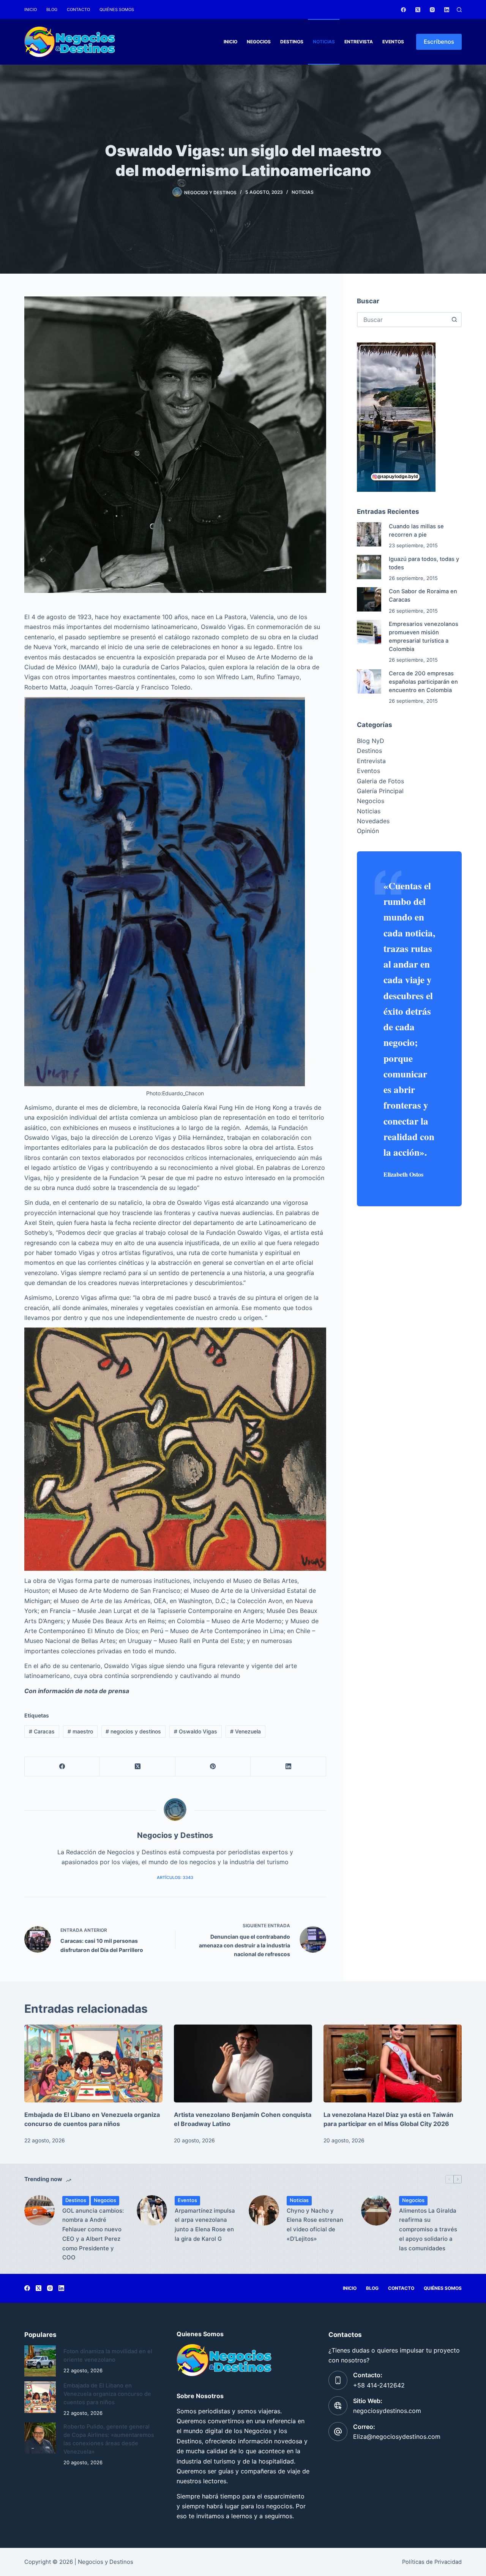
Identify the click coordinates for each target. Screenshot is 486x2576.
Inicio (31, 10)
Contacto (78, 10)
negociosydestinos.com (387, 2411)
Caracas (42, 1731)
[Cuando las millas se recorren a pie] (369, 534)
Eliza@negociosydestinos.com (397, 2437)
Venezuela (245, 1731)
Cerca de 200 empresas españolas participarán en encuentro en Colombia (423, 682)
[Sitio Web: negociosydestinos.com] (338, 2406)
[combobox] (402, 320)
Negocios (259, 42)
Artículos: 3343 (175, 1877)
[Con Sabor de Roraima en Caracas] (369, 599)
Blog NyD (371, 741)
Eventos (393, 42)
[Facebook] (403, 10)
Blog (52, 10)
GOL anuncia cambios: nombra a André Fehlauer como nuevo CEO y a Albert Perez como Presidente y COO (93, 2234)
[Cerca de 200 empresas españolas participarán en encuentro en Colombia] (369, 681)
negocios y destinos (133, 1731)
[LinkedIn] (447, 10)
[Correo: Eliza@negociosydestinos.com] (338, 2432)
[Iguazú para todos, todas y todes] (369, 567)
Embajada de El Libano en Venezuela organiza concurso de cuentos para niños (107, 2394)
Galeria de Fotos (380, 781)
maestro (80, 1731)
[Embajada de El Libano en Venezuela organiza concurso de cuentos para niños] (93, 2063)
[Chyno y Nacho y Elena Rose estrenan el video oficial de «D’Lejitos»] (264, 2210)
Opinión (368, 831)
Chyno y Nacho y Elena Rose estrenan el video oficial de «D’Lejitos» (315, 2225)
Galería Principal (380, 791)
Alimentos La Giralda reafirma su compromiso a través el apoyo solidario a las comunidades (428, 2229)
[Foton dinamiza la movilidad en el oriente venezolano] (40, 2361)
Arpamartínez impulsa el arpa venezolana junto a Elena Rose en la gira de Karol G (205, 2225)
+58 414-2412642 (379, 2385)
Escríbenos (439, 42)
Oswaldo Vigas (196, 1731)
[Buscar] (459, 10)
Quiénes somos (117, 10)
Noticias (324, 42)
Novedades (373, 821)
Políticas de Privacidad (432, 2562)
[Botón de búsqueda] (454, 320)
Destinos (292, 42)
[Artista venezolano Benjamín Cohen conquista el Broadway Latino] (243, 2063)
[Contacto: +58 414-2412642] (338, 2380)
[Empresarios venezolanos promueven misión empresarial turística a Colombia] (369, 632)
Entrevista (359, 42)
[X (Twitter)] (418, 10)
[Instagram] (432, 10)
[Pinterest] (213, 1767)
